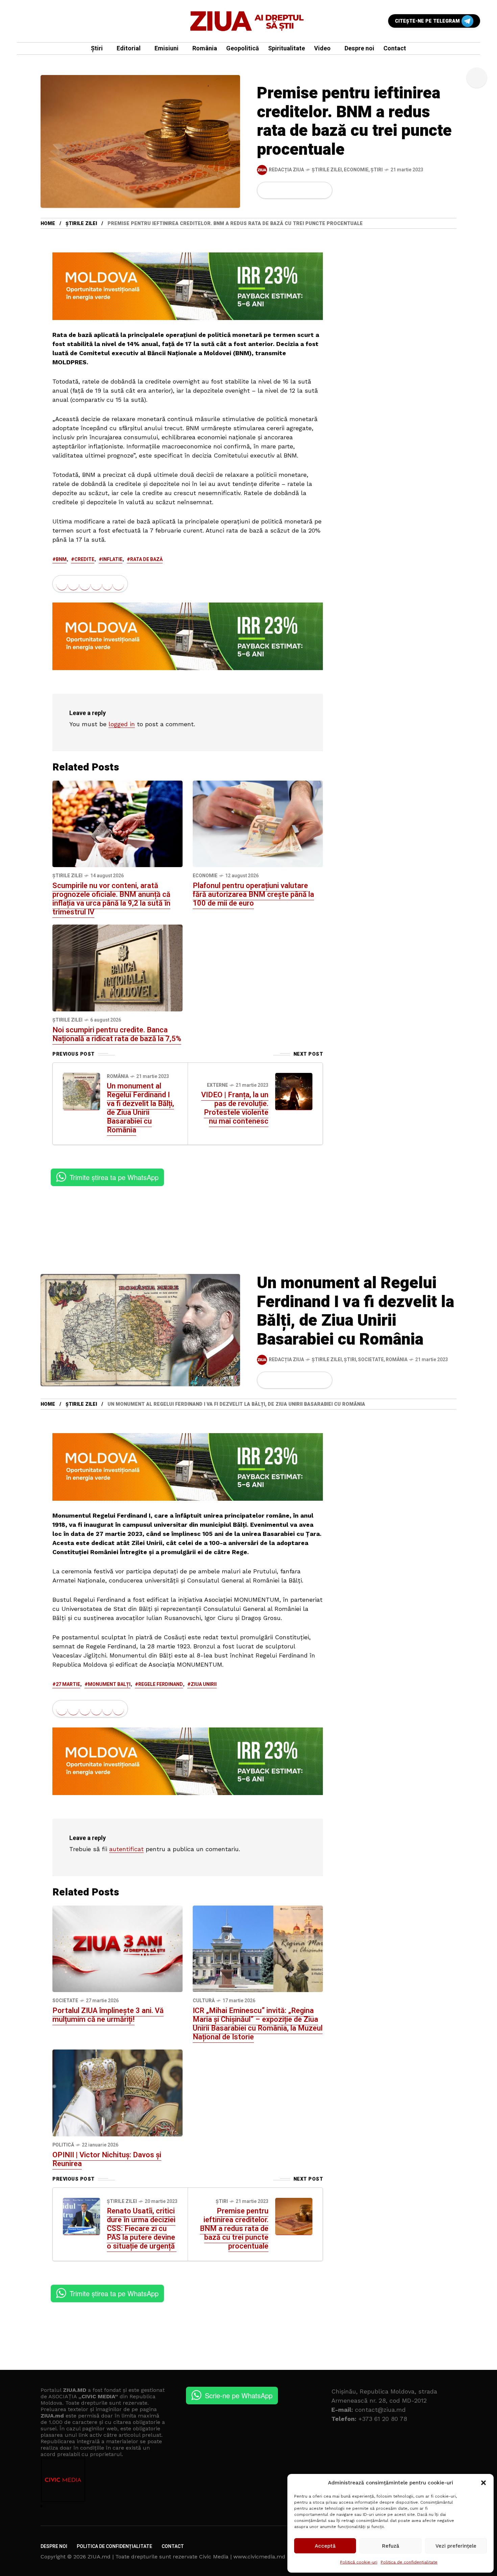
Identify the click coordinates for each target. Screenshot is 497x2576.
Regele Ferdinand (161, 1684)
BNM (61, 559)
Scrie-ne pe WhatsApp (239, 2395)
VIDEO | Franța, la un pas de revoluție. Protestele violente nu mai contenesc (235, 1108)
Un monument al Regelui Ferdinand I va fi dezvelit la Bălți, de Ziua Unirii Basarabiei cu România (140, 1108)
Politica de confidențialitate (409, 2562)
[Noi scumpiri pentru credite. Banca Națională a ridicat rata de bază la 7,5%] (117, 967)
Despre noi (54, 2546)
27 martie (68, 1684)
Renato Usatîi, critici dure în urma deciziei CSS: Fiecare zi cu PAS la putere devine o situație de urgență (142, 2229)
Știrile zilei (327, 170)
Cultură (204, 2001)
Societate (371, 1360)
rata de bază (146, 559)
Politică (63, 2145)
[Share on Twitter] (278, 190)
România (118, 1076)
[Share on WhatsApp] (289, 190)
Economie (356, 170)
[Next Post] (294, 1091)
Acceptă (325, 2546)
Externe (217, 1085)
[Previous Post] (81, 1091)
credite (84, 559)
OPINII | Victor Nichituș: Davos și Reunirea (107, 2159)
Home (48, 224)
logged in (122, 724)
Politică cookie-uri (359, 2562)
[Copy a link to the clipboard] (323, 190)
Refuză (391, 2546)
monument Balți (109, 1684)
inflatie (112, 559)
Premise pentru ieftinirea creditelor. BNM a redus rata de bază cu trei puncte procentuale (234, 2229)
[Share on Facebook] (266, 190)
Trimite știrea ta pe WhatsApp (114, 1177)
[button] (483, 2483)
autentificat (126, 1849)
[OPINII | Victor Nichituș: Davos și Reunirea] (117, 2092)
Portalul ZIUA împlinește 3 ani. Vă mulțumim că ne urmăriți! (108, 2015)
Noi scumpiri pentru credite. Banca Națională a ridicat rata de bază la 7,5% (117, 1034)
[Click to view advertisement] (188, 286)
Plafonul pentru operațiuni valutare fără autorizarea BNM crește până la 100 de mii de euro (253, 894)
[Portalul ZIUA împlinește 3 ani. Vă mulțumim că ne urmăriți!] (117, 1948)
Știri (377, 170)
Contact (173, 2546)
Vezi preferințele (456, 2546)
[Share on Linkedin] (301, 190)
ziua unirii (204, 1684)
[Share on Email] (312, 190)
